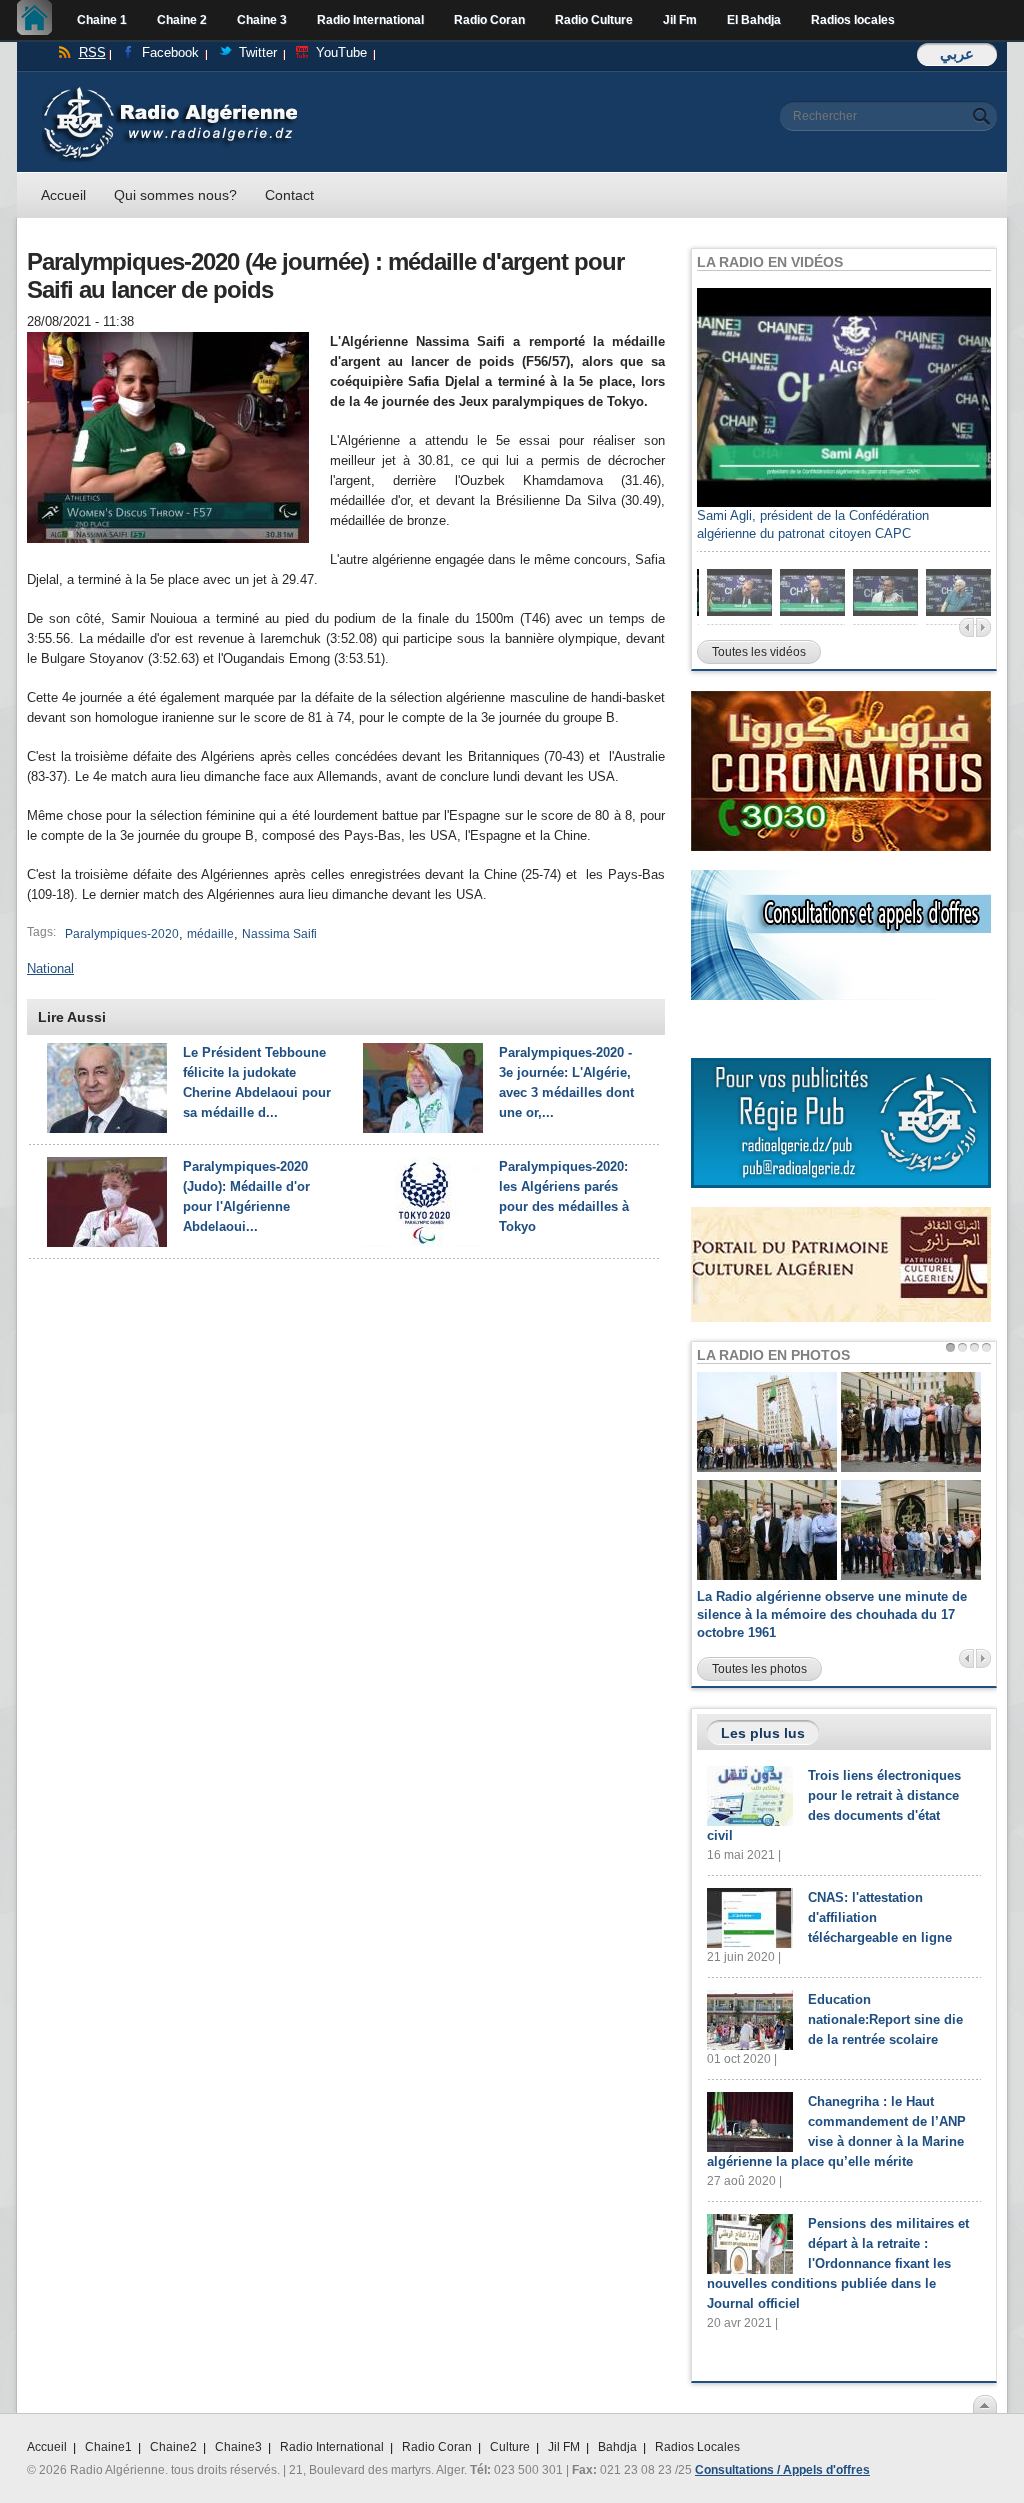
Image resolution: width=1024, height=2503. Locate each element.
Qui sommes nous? (175, 195)
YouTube (341, 52)
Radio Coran (489, 20)
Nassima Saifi (279, 934)
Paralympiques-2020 (122, 934)
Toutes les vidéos (759, 652)
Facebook (170, 52)
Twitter (258, 52)
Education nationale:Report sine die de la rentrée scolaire (885, 2019)
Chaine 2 (182, 20)
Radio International (370, 20)
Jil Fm (680, 20)
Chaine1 (108, 2447)
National (50, 968)
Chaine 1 (102, 20)
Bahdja (617, 2447)
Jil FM (564, 2447)
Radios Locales (697, 2447)
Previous (966, 627)
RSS (92, 52)
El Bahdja (754, 20)
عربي (957, 53)
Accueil (39, 20)
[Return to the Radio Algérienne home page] (169, 91)
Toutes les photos (759, 1669)
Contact (289, 195)
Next (983, 627)
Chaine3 (238, 2447)
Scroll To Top (985, 2404)
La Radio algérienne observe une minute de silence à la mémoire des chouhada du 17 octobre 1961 (832, 1614)
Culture (510, 2447)
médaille (210, 934)
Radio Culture (594, 20)
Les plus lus (763, 1733)
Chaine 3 (262, 20)
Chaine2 (173, 2447)
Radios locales (853, 20)
